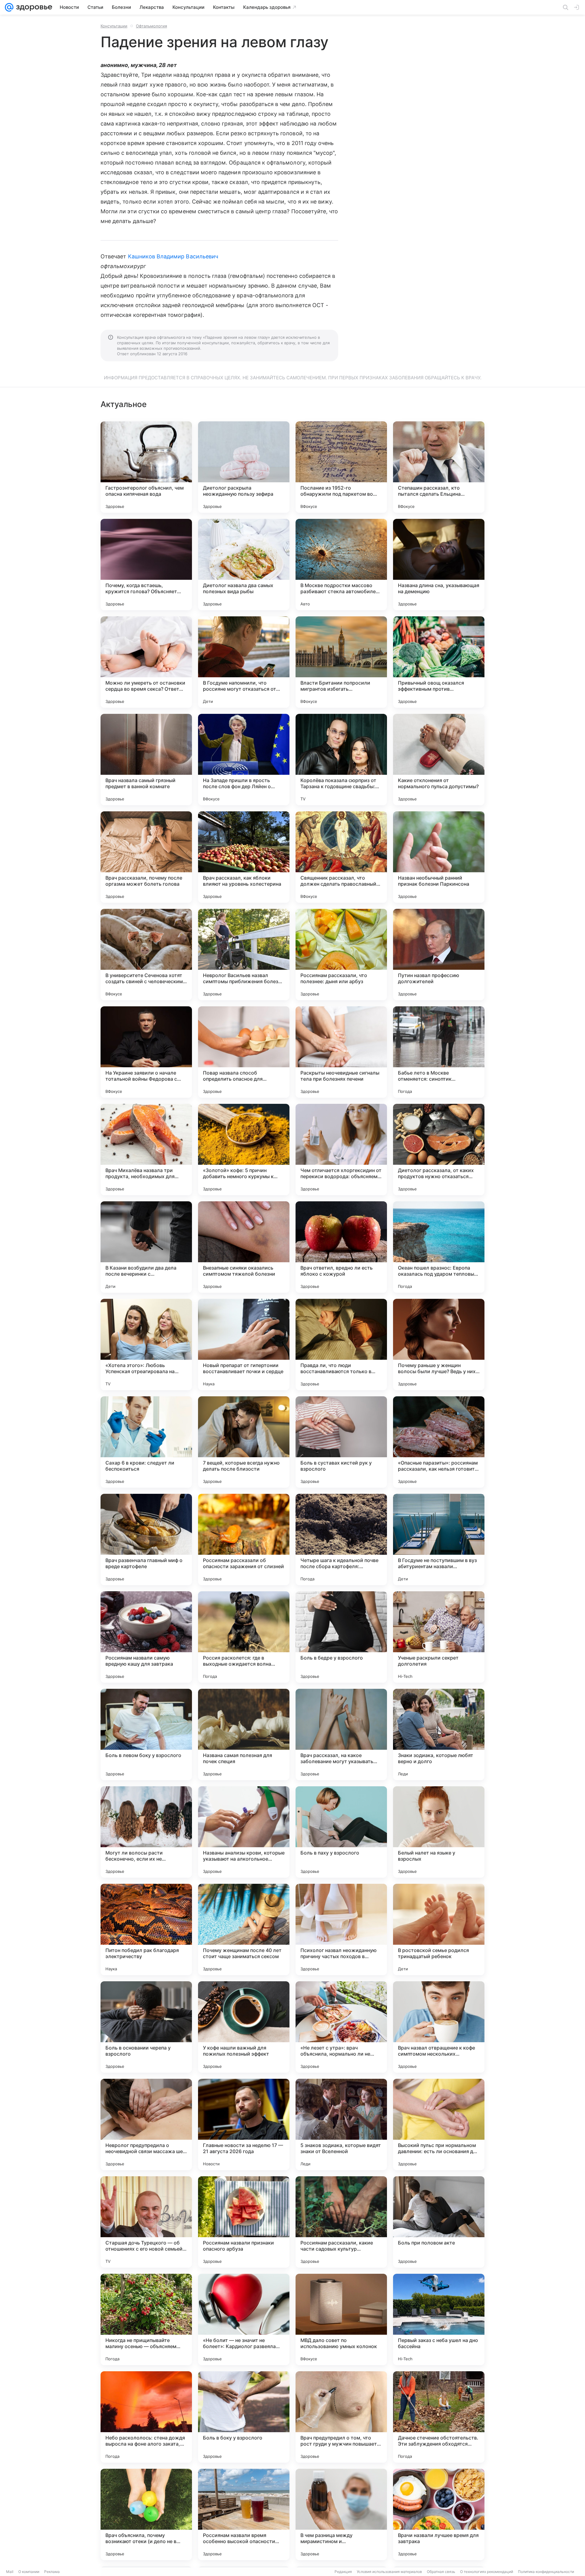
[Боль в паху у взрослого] (341, 1832)
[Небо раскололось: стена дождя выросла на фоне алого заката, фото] (146, 2417)
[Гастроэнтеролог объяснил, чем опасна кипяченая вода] (146, 467)
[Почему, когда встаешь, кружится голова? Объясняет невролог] (146, 565)
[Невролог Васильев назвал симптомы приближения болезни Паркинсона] (244, 955)
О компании (29, 2572)
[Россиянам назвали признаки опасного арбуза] (244, 2222)
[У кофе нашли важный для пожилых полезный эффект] (244, 2027)
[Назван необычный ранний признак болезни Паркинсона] (439, 857)
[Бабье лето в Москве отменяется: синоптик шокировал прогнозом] (439, 1052)
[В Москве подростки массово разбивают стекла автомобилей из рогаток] (341, 565)
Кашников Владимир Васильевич (173, 256)
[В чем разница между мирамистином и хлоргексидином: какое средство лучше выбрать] (341, 2514)
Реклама (52, 2572)
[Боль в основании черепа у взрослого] (146, 2027)
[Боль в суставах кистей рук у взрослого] (341, 1442)
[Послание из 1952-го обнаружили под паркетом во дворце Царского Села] (341, 467)
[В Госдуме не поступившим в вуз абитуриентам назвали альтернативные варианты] (439, 1540)
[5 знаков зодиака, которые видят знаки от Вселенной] (341, 2124)
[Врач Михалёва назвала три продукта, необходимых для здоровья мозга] (146, 1150)
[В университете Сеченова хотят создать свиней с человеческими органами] (146, 955)
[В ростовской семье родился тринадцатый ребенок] (439, 1929)
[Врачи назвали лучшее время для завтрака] (439, 2514)
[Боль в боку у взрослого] (244, 2417)
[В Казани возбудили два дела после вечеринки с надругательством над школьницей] (146, 1247)
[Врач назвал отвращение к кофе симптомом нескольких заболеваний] (439, 2027)
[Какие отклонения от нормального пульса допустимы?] (439, 760)
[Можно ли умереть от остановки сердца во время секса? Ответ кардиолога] (146, 662)
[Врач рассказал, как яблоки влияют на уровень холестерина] (244, 857)
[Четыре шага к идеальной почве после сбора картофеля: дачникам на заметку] (341, 1540)
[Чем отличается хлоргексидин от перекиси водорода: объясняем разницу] (341, 1150)
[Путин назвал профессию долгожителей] (439, 955)
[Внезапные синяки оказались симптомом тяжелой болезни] (244, 1247)
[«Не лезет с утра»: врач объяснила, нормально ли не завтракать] (341, 2027)
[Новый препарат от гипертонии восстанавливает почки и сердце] (244, 1345)
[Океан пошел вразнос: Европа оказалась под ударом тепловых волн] (439, 1247)
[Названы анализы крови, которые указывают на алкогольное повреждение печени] (244, 1832)
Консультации (114, 26)
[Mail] (9, 7)
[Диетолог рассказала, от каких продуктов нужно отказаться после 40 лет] (439, 1150)
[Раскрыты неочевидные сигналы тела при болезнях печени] (341, 1052)
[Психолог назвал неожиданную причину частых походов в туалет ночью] (341, 1929)
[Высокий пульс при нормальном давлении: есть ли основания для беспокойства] (439, 2124)
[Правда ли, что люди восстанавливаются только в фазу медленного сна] (341, 1345)
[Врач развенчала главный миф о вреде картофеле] (146, 1540)
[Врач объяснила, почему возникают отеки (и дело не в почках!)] (146, 2514)
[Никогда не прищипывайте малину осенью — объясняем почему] (146, 2319)
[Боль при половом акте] (439, 2222)
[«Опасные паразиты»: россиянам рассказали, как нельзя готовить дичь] (439, 1442)
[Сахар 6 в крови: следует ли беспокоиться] (146, 1442)
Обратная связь (441, 2572)
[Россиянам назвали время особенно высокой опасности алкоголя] (244, 2514)
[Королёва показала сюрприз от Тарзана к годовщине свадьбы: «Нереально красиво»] (341, 760)
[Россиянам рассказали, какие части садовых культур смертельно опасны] (341, 2222)
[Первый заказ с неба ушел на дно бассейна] (439, 2319)
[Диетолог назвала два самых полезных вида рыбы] (244, 565)
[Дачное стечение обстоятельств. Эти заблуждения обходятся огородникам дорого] (439, 2417)
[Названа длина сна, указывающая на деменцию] (439, 565)
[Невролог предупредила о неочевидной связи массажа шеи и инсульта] (146, 2124)
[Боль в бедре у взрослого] (341, 1637)
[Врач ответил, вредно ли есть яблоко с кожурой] (341, 1247)
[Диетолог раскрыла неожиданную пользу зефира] (244, 467)
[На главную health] (33, 7)
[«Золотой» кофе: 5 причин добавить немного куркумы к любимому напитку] (244, 1150)
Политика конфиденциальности (546, 2572)
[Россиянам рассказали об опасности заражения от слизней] (244, 1540)
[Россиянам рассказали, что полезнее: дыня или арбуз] (341, 955)
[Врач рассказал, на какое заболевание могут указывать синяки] (341, 1734)
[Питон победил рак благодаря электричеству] (146, 1929)
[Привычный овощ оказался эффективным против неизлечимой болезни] (439, 662)
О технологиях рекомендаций (487, 2572)
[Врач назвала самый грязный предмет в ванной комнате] (146, 760)
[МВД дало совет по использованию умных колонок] (341, 2319)
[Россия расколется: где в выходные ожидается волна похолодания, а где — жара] (244, 1637)
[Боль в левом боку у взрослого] (146, 1734)
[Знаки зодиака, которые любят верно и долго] (439, 1734)
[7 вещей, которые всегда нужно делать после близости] (244, 1442)
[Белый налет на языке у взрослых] (439, 1832)
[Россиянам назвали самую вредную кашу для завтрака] (146, 1637)
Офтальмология (151, 26)
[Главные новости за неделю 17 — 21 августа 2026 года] (244, 2124)
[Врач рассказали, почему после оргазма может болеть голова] (146, 857)
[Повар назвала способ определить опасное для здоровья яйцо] (244, 1052)
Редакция (343, 2572)
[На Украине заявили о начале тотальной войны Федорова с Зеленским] (146, 1052)
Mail (10, 2572)
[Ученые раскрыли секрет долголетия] (439, 1637)
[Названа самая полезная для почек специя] (244, 1734)
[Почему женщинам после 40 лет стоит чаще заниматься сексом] (244, 1929)
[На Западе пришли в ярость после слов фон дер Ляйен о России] (244, 760)
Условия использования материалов (389, 2572)
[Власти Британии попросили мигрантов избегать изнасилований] (341, 662)
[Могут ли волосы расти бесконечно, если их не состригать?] (146, 1832)
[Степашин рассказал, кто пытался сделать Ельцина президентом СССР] (439, 467)
